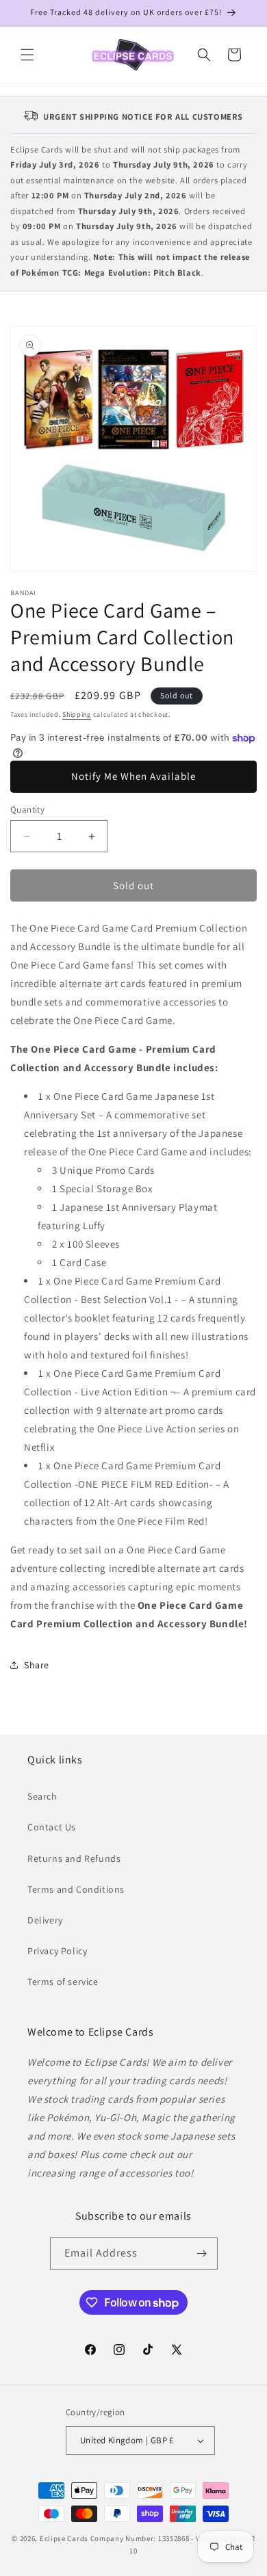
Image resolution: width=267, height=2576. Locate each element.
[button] (27, 55)
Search (42, 1796)
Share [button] (37, 1665)
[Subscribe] (202, 2253)
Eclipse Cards (64, 2538)
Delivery (45, 1920)
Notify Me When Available (133, 776)
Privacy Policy (57, 1951)
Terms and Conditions (76, 1889)
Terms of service (63, 1982)
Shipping (77, 714)
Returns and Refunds (74, 1858)
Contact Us (52, 1827)
